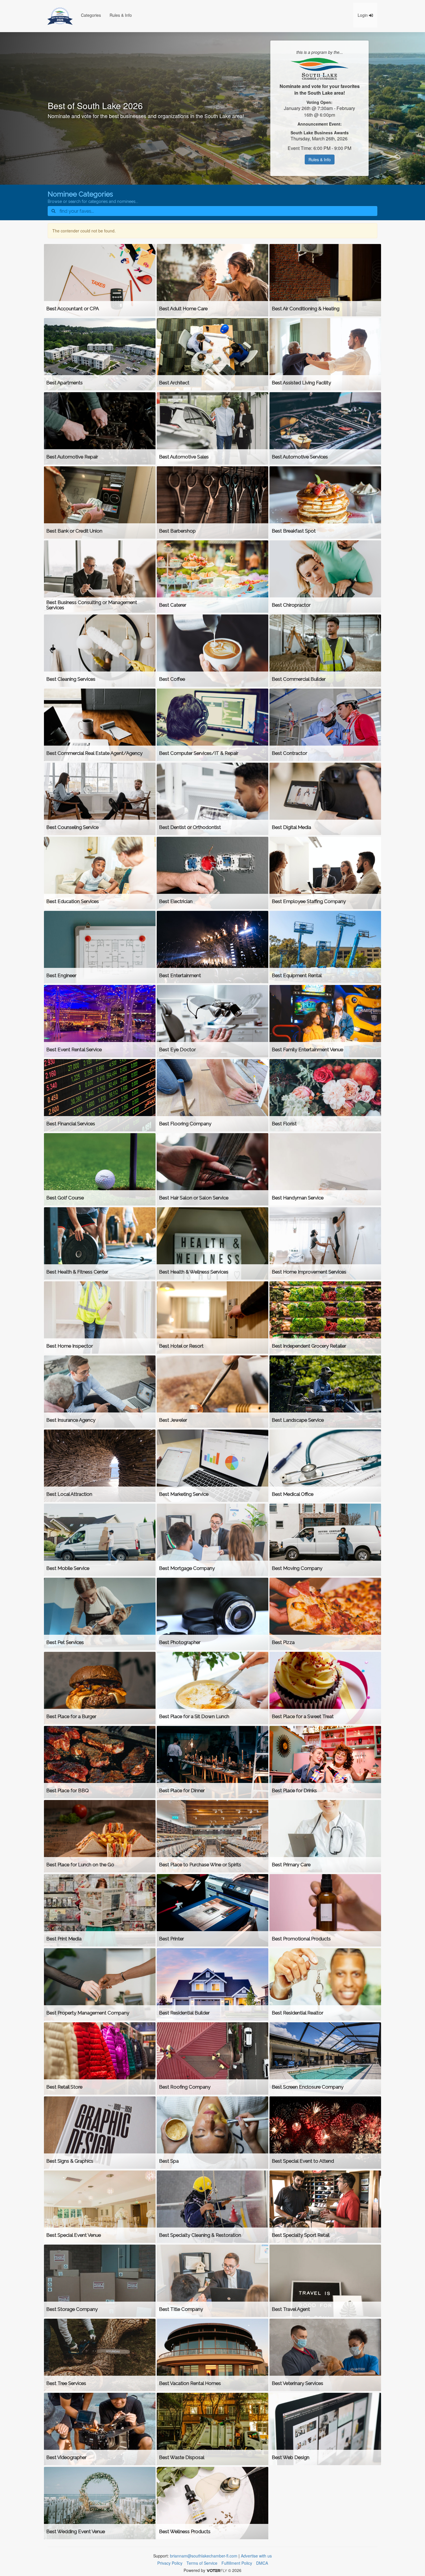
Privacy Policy (170, 2563)
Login (363, 15)
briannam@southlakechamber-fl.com (204, 2556)
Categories (91, 15)
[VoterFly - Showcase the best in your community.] (217, 2570)
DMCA (262, 2563)
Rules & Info (121, 15)
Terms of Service (202, 2563)
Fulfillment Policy (237, 2563)
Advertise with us (256, 2556)
